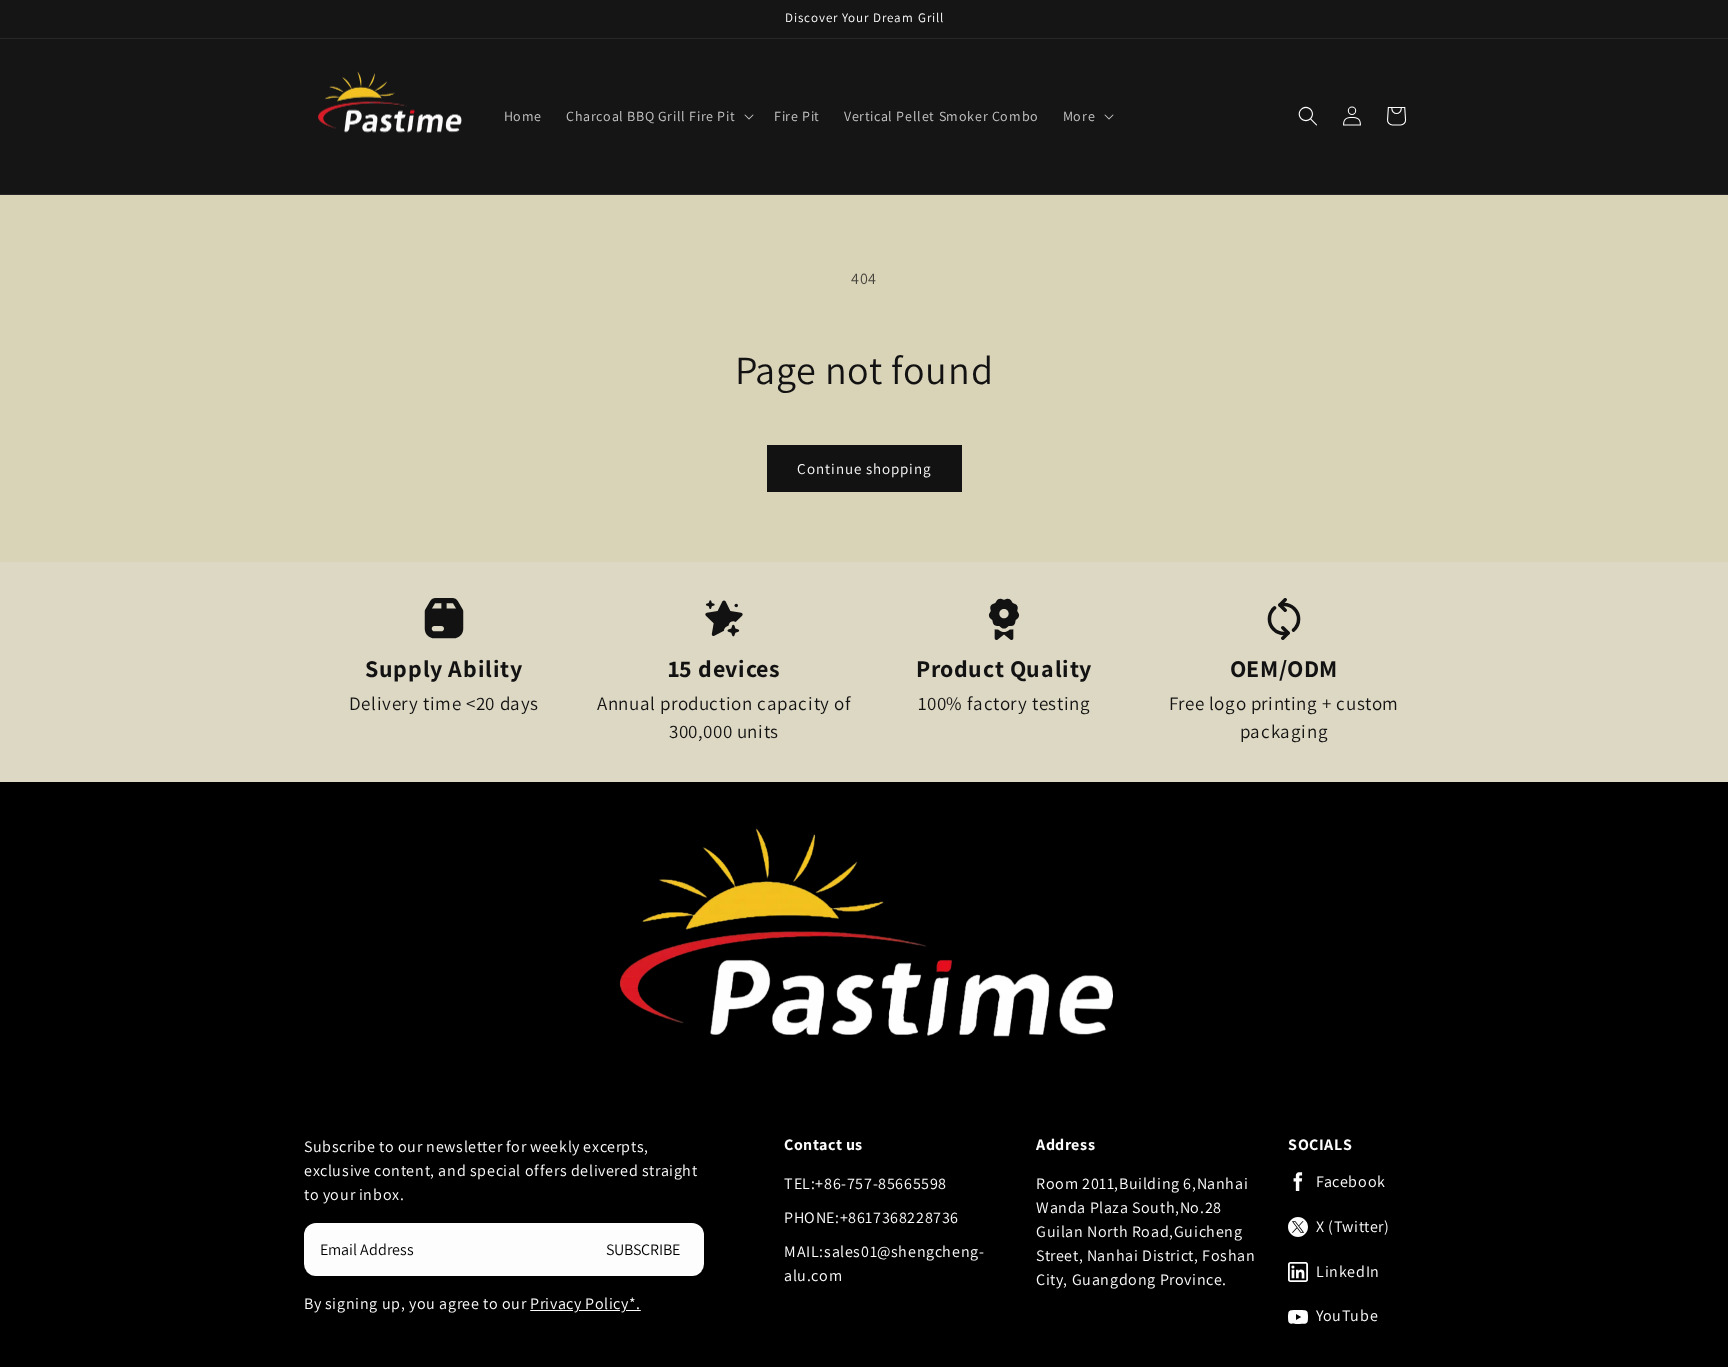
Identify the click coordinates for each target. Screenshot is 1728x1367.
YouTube (1347, 1316)
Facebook (1351, 1182)
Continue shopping (864, 468)
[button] (658, 116)
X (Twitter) (1353, 1227)
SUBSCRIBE (643, 1249)
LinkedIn (1348, 1272)
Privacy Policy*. (585, 1303)
